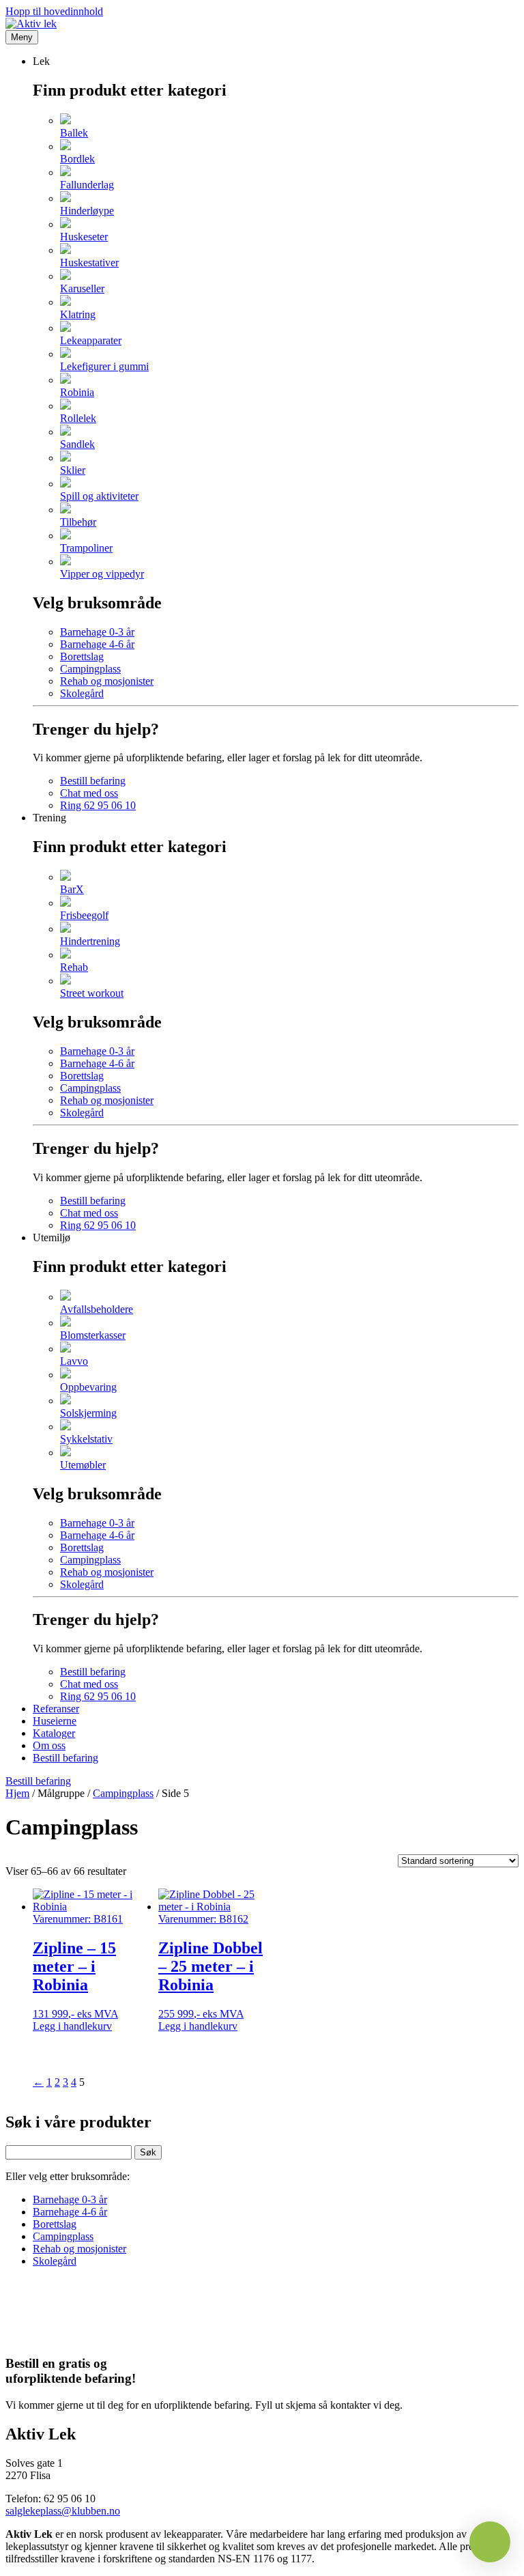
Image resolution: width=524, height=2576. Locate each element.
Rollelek (78, 418)
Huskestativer (89, 263)
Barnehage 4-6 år (97, 644)
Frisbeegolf (84, 915)
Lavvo (74, 1361)
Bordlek (77, 159)
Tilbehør (78, 522)
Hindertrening (90, 941)
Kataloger (54, 1733)
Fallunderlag (87, 185)
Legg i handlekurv (72, 2026)
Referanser (56, 1709)
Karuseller (82, 288)
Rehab (74, 967)
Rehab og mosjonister (107, 681)
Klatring (78, 314)
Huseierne (55, 1721)
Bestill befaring (93, 781)
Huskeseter (84, 237)
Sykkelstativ (86, 1439)
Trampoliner (86, 548)
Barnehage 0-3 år (97, 632)
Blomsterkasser (93, 1335)
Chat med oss (89, 793)
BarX (72, 889)
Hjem (17, 1793)
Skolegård (82, 693)
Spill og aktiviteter (99, 496)
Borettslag (82, 656)
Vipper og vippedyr (102, 574)
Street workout (92, 993)
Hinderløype (87, 211)
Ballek (74, 133)
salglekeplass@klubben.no (63, 2511)
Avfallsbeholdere (97, 1309)
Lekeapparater (91, 340)
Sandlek (77, 444)
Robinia (77, 392)
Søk (148, 2152)
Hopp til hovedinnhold (54, 11)
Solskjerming (88, 1413)
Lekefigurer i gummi (104, 366)
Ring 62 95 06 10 (98, 805)
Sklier (73, 470)
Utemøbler (83, 1465)
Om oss (49, 1745)
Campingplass (90, 669)
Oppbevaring (88, 1387)
